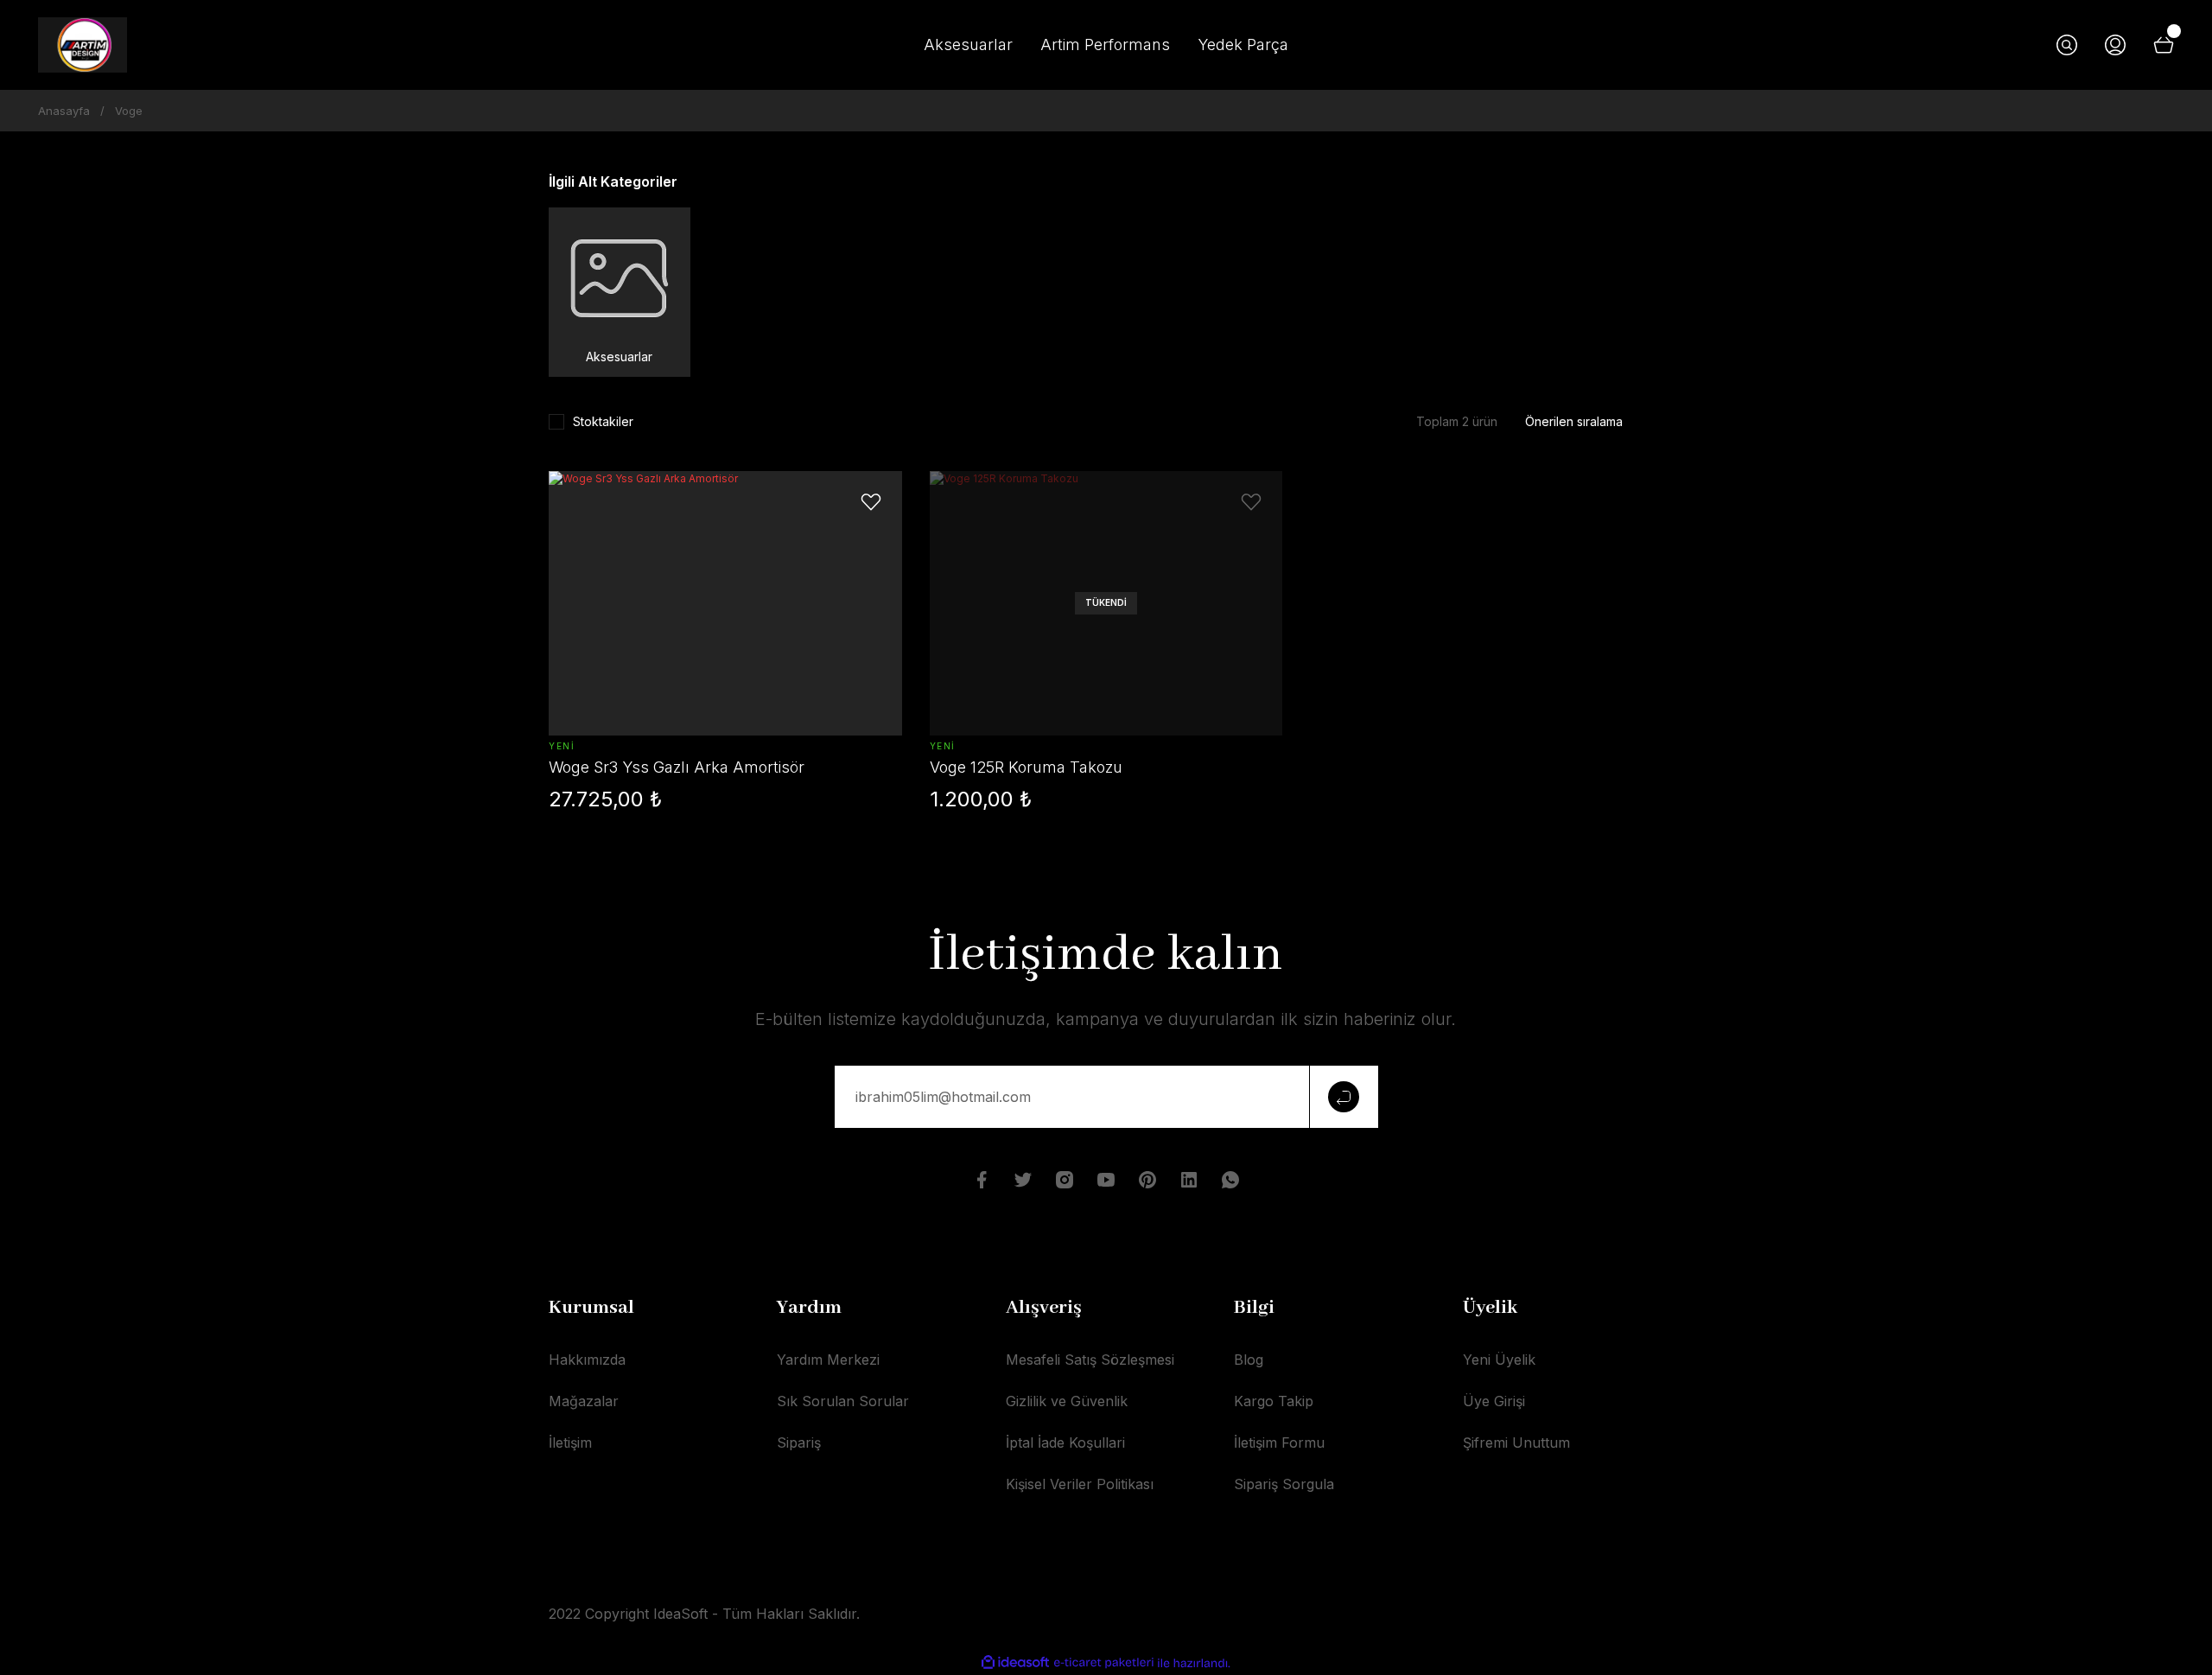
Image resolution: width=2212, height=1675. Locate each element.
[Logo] (83, 45)
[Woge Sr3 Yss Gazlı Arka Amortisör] (725, 603)
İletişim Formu (1279, 1443)
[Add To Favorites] (871, 502)
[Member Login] (2115, 45)
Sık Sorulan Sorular (843, 1401)
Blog (1249, 1360)
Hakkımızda (587, 1360)
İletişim (570, 1443)
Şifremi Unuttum (1516, 1443)
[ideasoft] (1015, 1663)
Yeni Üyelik (1499, 1360)
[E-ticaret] (1104, 1663)
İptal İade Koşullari (1065, 1443)
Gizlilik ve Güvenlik (1067, 1401)
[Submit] (1344, 1097)
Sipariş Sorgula (1284, 1484)
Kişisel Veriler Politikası (1080, 1484)
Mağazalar (584, 1401)
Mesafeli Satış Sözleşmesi (1090, 1360)
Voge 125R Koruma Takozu (1026, 767)
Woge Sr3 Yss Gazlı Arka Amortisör (677, 767)
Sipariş (799, 1443)
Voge (129, 111)
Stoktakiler (603, 421)
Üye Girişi (1494, 1401)
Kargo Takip (1274, 1401)
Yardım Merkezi (828, 1360)
